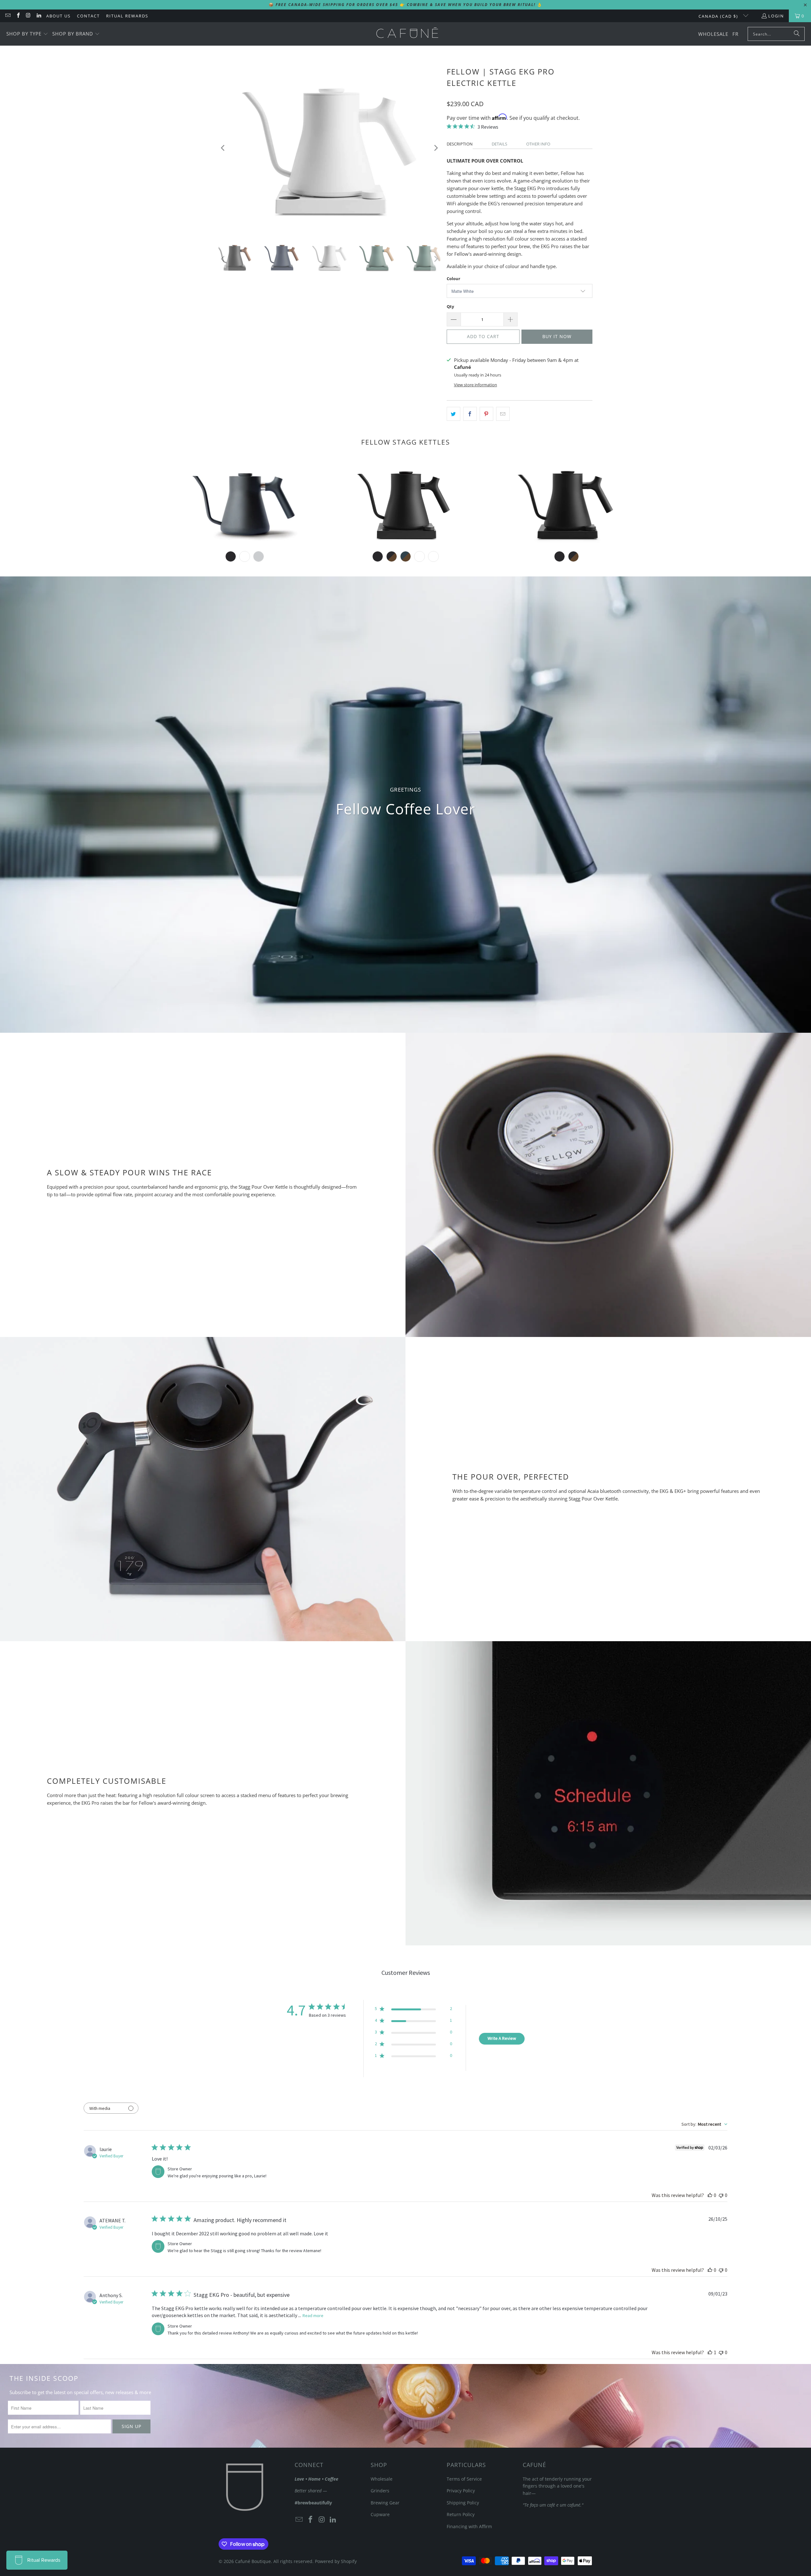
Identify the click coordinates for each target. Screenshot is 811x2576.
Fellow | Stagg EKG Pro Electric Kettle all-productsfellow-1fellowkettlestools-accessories (405, 503)
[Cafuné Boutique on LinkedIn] (38, 16)
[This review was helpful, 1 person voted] (710, 2352)
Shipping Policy (463, 2503)
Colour (453, 279)
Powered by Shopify (336, 2561)
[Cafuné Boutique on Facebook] (18, 16)
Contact (88, 16)
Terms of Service (464, 2479)
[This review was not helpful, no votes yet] (721, 2195)
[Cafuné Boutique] (407, 34)
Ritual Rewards (127, 16)
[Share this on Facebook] (470, 414)
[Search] (797, 34)
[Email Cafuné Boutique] (8, 16)
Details (499, 144)
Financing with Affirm (469, 2526)
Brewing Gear (385, 2503)
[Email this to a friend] (503, 414)
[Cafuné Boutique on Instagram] (28, 16)
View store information (476, 385)
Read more (313, 2316)
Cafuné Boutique (253, 2561)
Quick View (245, 533)
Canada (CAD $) (719, 16)
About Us (58, 16)
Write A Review (502, 2038)
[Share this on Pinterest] (486, 414)
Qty (450, 306)
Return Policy (461, 2514)
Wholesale (382, 2479)
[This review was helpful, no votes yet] (710, 2195)
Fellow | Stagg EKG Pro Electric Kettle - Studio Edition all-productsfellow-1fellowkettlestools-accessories (566, 503)
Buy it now (557, 336)
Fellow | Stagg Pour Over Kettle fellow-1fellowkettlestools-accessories (245, 503)
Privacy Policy (461, 2491)
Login (776, 16)
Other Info (538, 144)
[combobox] (704, 2124)
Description (460, 144)
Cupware (380, 2514)
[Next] (436, 148)
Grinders (380, 2491)
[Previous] (223, 148)
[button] (27, 34)
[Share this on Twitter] (453, 414)
